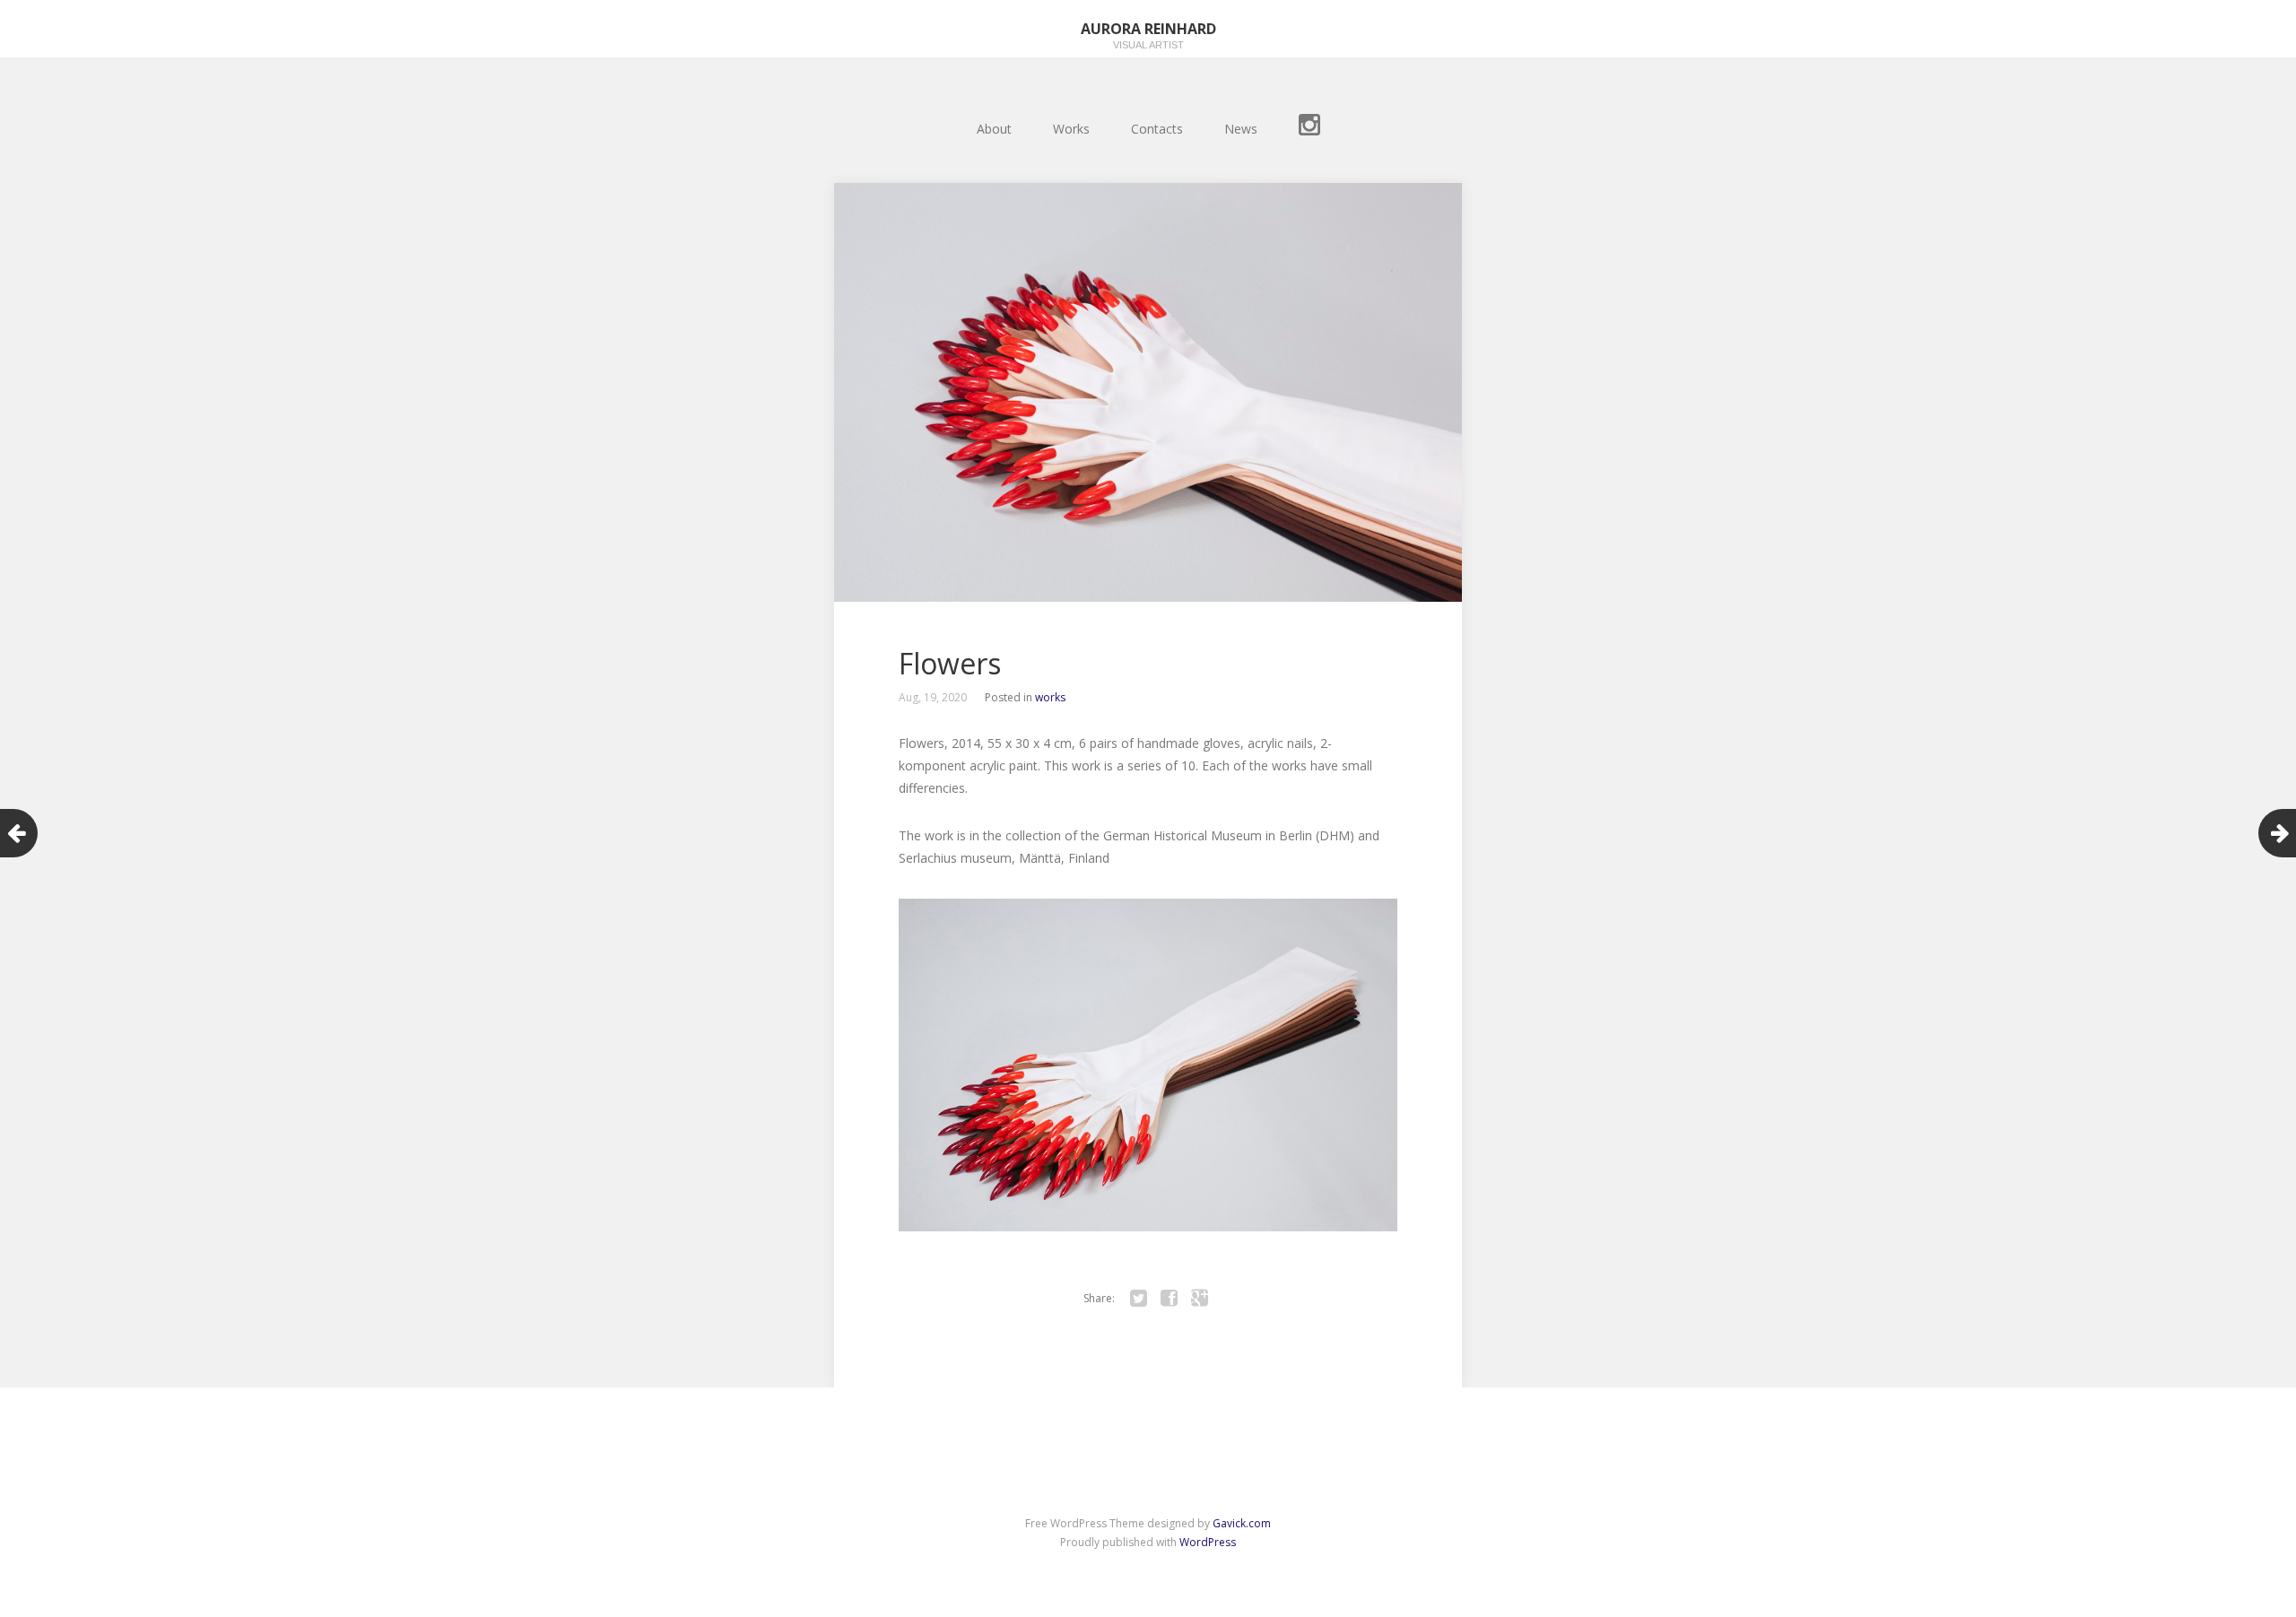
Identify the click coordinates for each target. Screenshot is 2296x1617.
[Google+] (1199, 1299)
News (1241, 129)
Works (1071, 129)
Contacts (1157, 129)
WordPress (1208, 1542)
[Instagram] (1309, 128)
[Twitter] (1138, 1299)
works (1050, 697)
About (994, 129)
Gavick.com (1242, 1523)
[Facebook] (1169, 1299)
